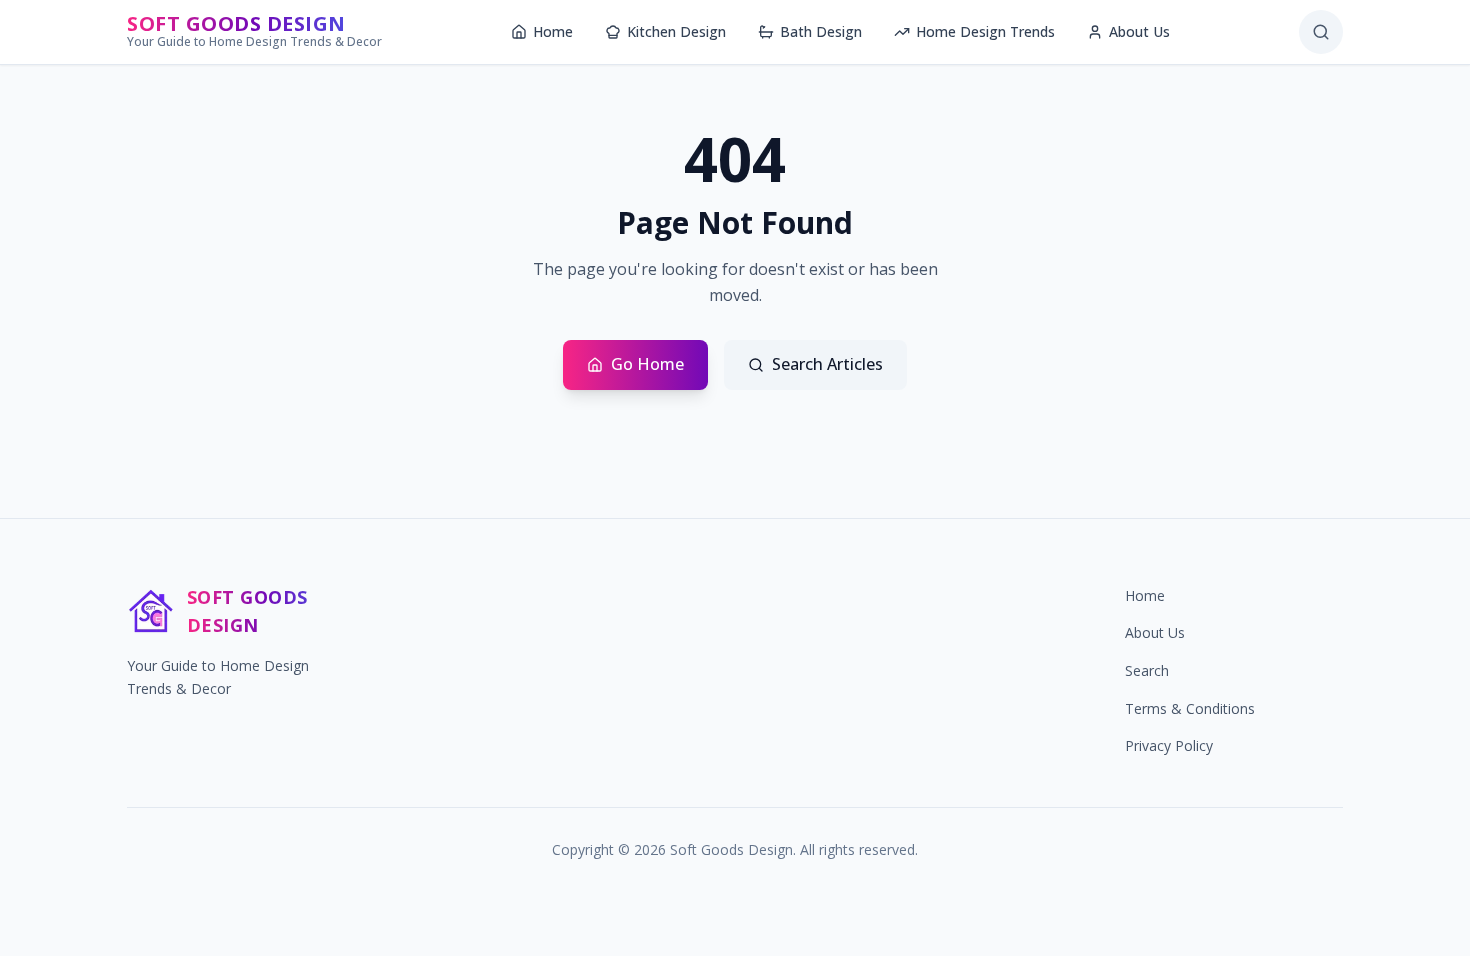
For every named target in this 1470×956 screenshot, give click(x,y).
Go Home (647, 364)
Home (553, 31)
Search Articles (827, 364)
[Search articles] (1321, 32)
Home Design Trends (985, 31)
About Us (1139, 31)
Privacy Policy (1169, 745)
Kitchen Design (676, 31)
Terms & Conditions (1190, 708)
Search (1147, 670)
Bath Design (821, 31)
